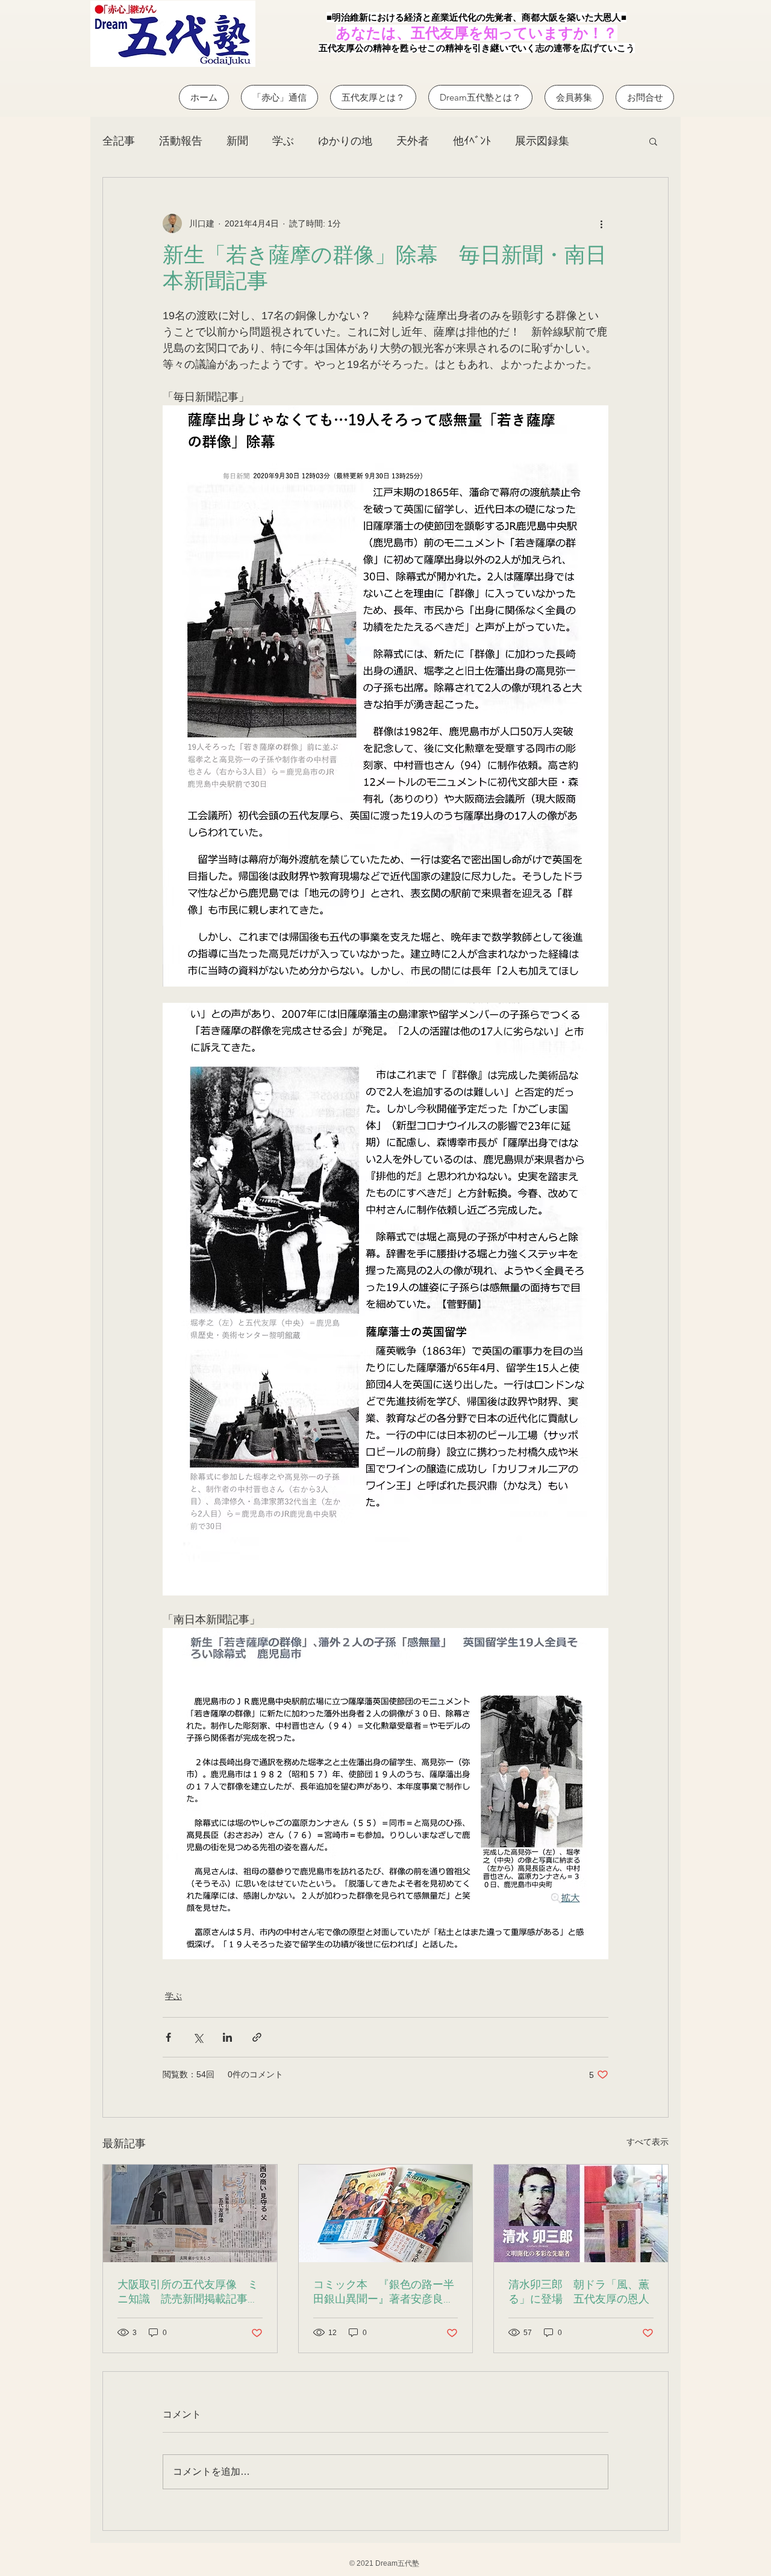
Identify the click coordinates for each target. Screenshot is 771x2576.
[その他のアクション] (601, 223)
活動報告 (181, 141)
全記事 (119, 141)
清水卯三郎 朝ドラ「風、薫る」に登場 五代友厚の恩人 (579, 2293)
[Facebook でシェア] (168, 2037)
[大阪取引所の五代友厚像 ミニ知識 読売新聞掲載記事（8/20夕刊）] (190, 2213)
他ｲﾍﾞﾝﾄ (472, 141)
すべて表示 (648, 2142)
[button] (653, 141)
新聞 (237, 141)
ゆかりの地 (345, 141)
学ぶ (283, 141)
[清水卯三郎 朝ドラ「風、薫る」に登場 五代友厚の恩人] (581, 2213)
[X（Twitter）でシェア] (198, 2037)
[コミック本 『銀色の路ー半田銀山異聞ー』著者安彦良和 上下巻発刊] (386, 2213)
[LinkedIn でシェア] (227, 2037)
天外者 (413, 141)
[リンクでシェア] (257, 2037)
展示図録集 (542, 141)
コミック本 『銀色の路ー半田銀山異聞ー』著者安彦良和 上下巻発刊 (386, 2293)
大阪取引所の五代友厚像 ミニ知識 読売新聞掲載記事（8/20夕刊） (188, 2293)
